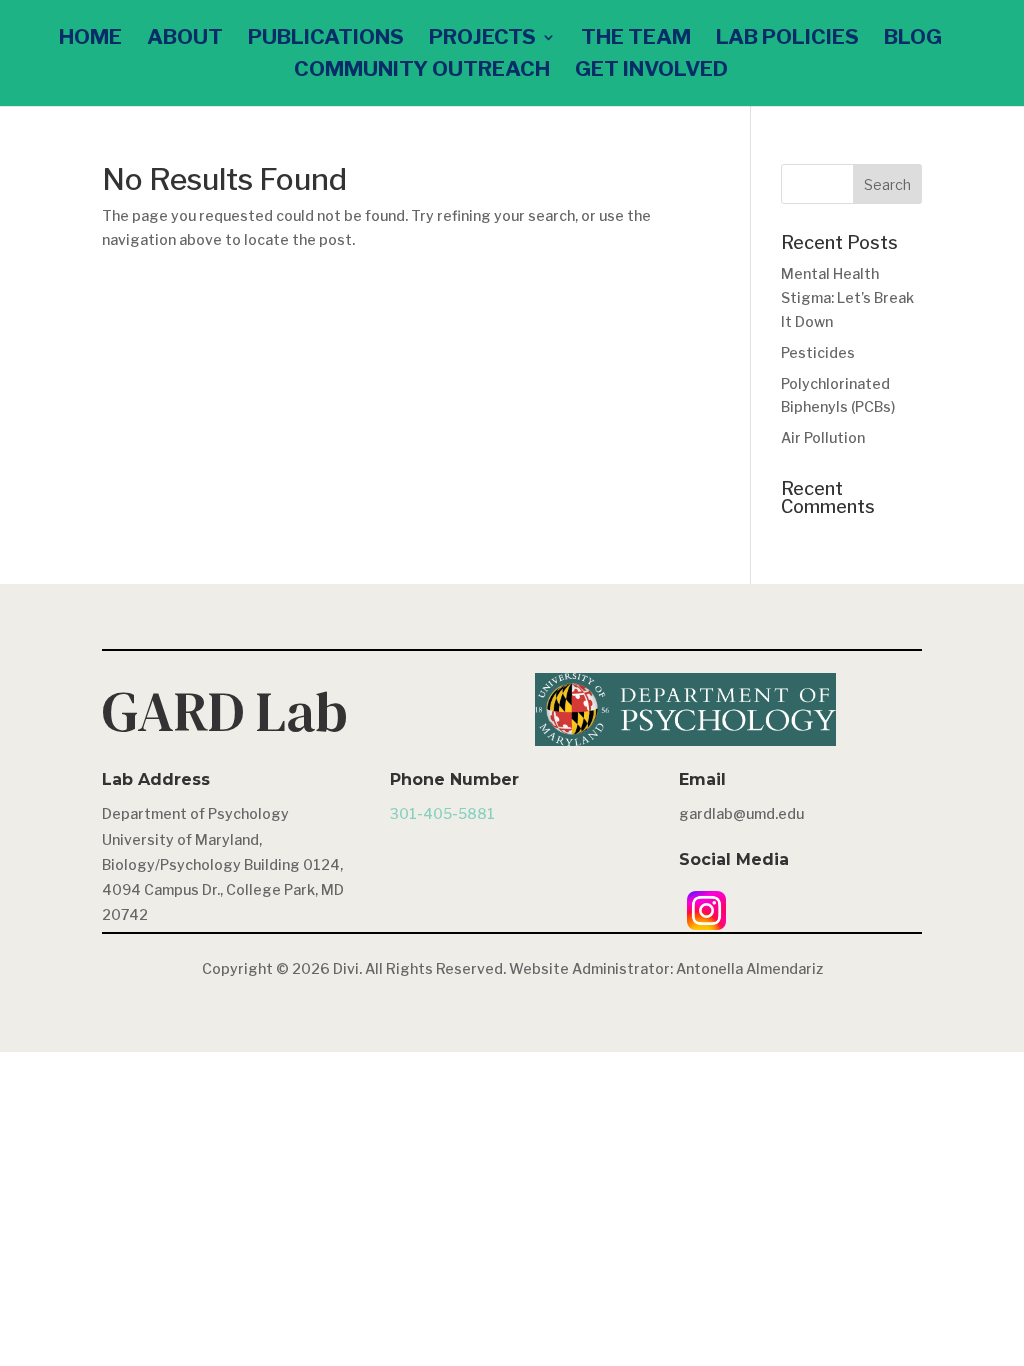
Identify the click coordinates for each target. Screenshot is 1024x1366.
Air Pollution (823, 437)
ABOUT (185, 39)
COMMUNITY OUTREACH (422, 71)
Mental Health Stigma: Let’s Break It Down (847, 297)
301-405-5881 (442, 813)
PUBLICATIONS (326, 39)
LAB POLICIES (787, 39)
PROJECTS (482, 39)
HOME (90, 39)
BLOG (913, 39)
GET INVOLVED (651, 71)
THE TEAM (636, 39)
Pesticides (818, 352)
